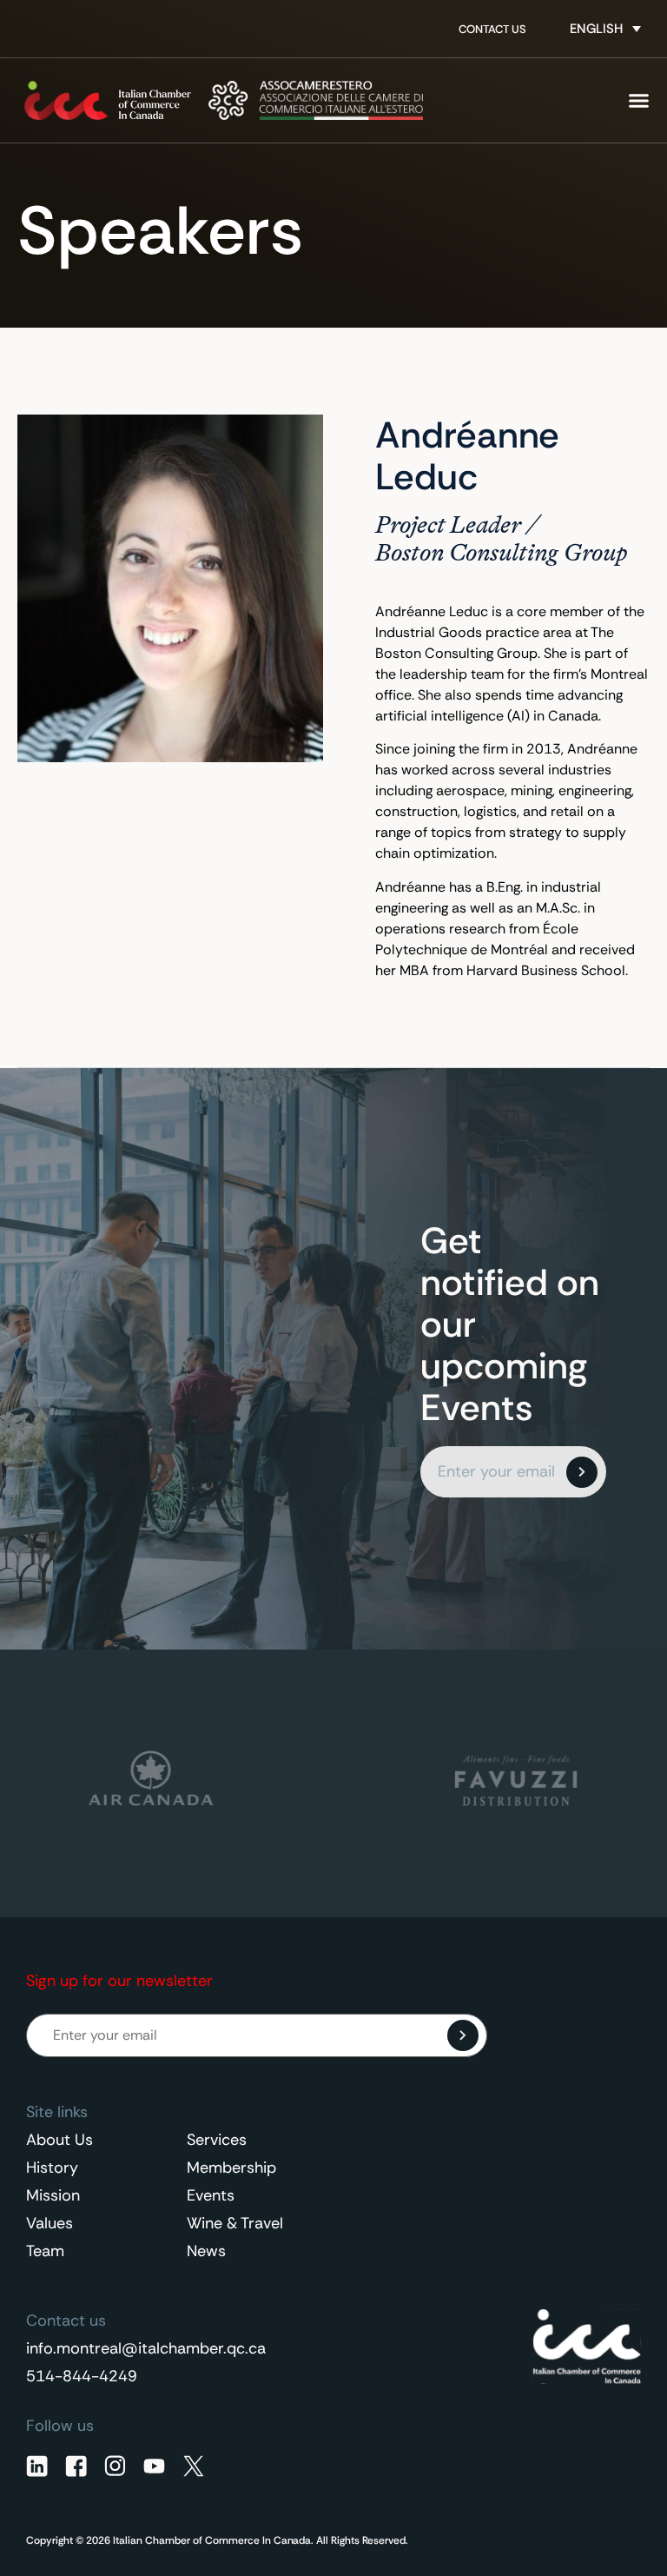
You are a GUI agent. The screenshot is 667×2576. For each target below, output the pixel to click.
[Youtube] (154, 2466)
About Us (59, 2140)
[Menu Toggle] (639, 100)
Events (211, 2195)
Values (50, 2223)
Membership (231, 2168)
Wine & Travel (235, 2223)
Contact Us (492, 29)
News (206, 2251)
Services (217, 2140)
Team (45, 2251)
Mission (53, 2195)
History (52, 2168)
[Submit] (582, 1472)
